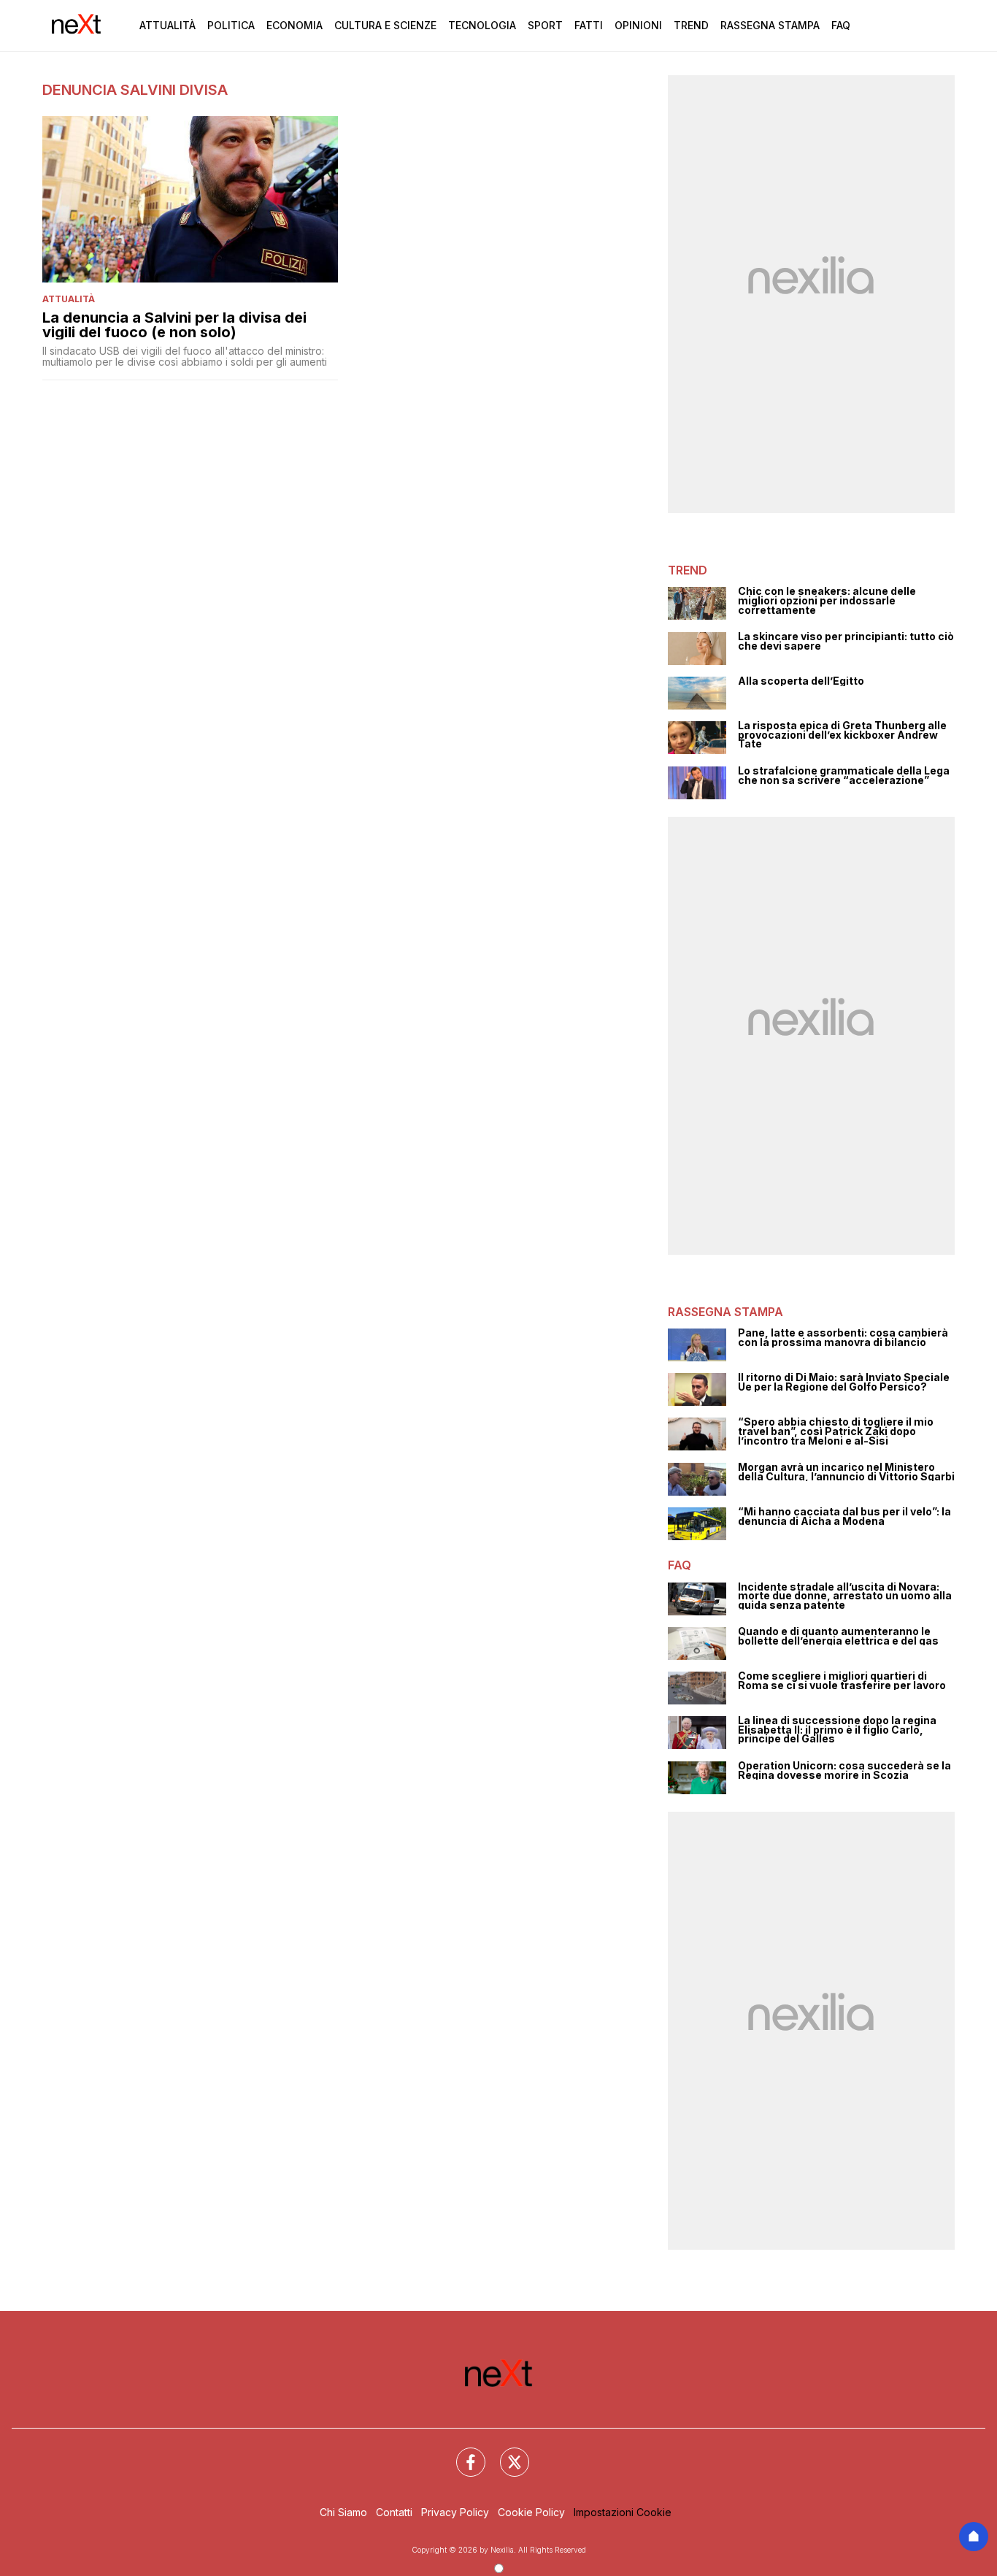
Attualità (168, 25)
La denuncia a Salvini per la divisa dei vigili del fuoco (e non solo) (174, 325)
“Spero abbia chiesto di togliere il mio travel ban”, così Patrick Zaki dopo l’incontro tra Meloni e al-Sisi (836, 1431)
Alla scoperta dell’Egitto (801, 681)
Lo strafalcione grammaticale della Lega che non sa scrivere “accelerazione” (844, 776)
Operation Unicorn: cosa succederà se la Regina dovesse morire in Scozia (844, 1770)
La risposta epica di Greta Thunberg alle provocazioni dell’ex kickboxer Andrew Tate (842, 735)
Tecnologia (482, 25)
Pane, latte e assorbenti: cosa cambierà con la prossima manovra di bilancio (843, 1338)
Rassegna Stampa (770, 25)
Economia (295, 25)
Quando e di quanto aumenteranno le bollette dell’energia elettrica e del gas (838, 1636)
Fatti (589, 25)
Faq (841, 25)
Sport (545, 25)
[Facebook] (462, 2453)
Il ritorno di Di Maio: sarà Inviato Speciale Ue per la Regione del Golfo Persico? (844, 1382)
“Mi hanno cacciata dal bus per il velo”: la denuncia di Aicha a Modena (844, 1516)
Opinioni (638, 25)
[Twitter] (506, 2453)
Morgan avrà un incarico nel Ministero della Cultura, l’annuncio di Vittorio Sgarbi (846, 1472)
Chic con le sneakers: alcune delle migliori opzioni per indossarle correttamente (827, 601)
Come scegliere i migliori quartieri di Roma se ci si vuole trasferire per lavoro (842, 1681)
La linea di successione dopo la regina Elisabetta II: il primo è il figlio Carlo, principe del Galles (837, 1730)
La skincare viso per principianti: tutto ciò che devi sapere (846, 641)
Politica (231, 25)
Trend (691, 25)
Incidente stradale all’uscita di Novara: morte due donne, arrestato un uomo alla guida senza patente (845, 1596)
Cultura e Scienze (385, 25)
